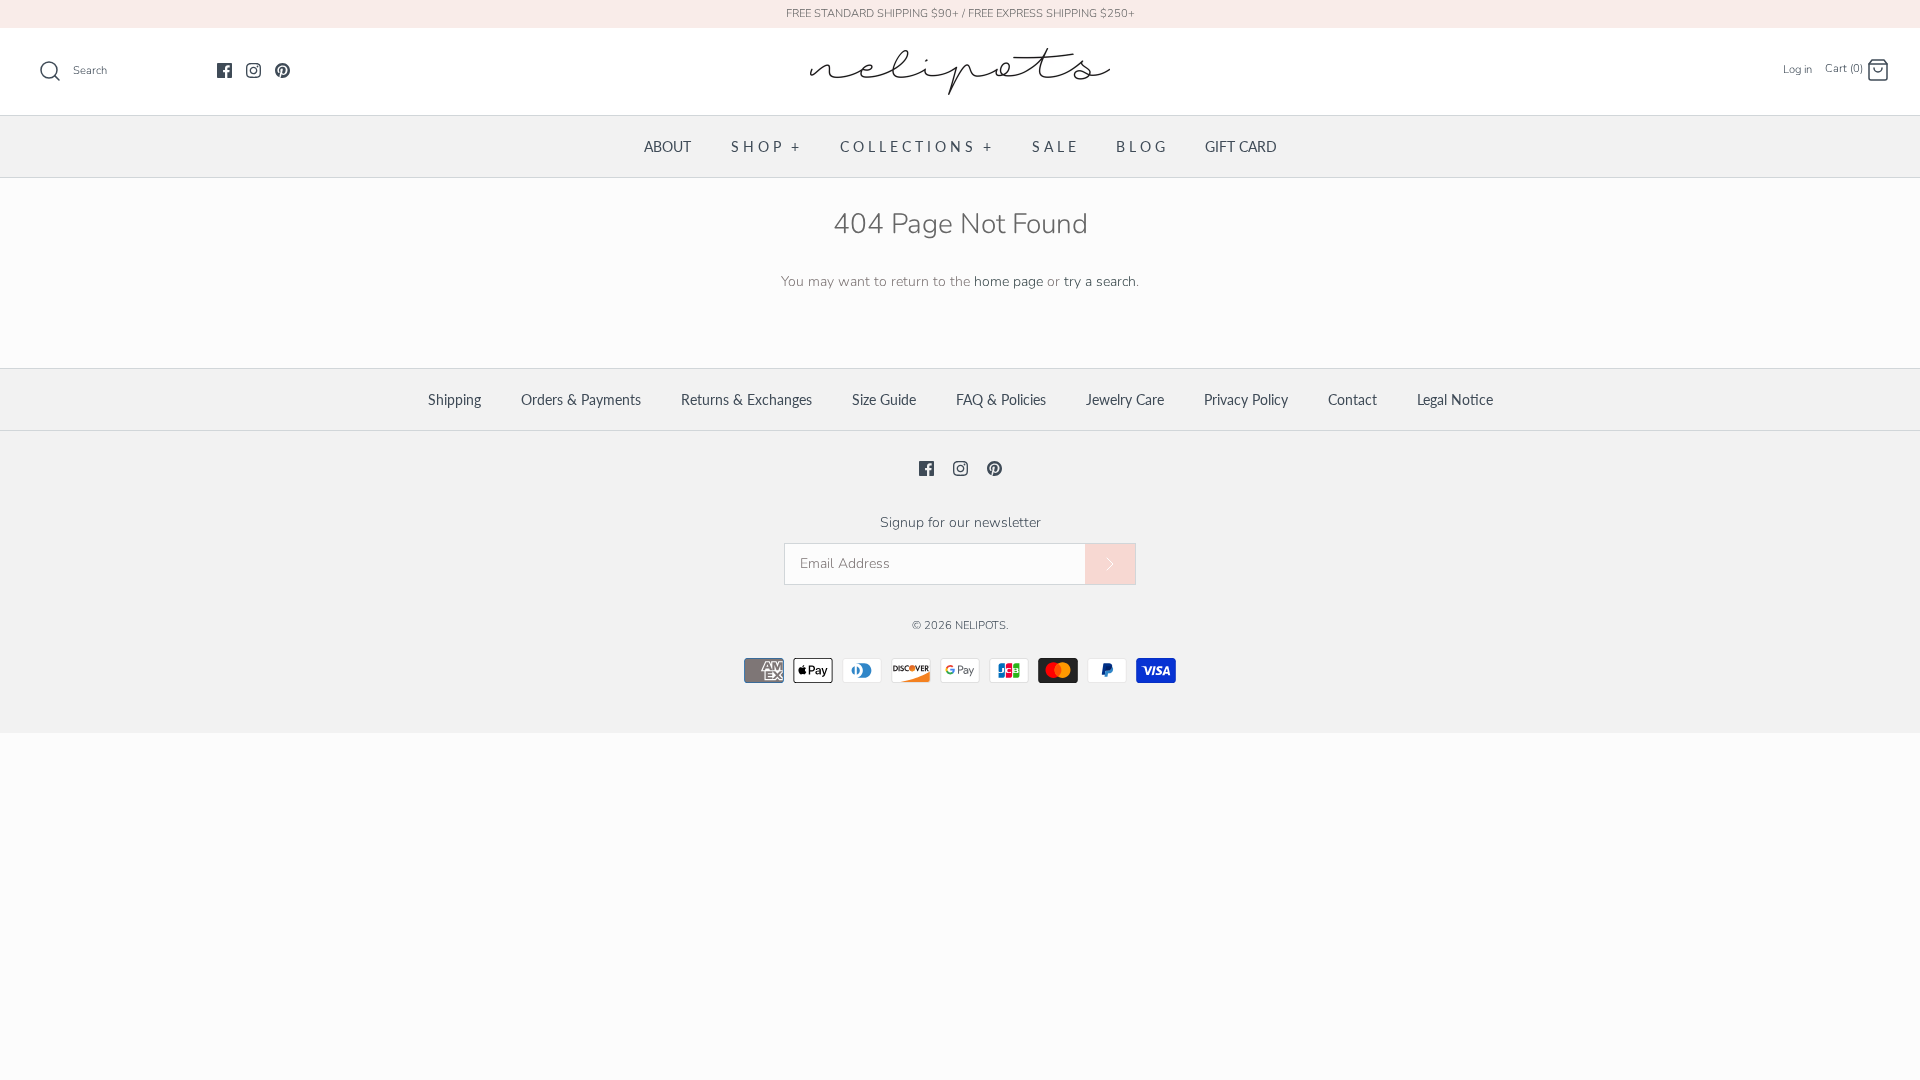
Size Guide (884, 399)
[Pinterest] (282, 70)
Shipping (454, 399)
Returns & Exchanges (746, 399)
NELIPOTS (980, 625)
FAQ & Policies (1001, 399)
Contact (1352, 399)
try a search (1100, 281)
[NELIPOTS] (960, 58)
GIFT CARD (1241, 146)
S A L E (1054, 146)
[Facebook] (224, 70)
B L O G (1140, 146)
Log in (1797, 69)
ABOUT (667, 146)
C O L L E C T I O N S (915, 146)
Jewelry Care (1125, 399)
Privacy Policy (1246, 399)
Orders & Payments (581, 399)
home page (1008, 281)
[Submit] (1110, 564)
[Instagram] (253, 70)
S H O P (765, 146)
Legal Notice (1455, 399)
